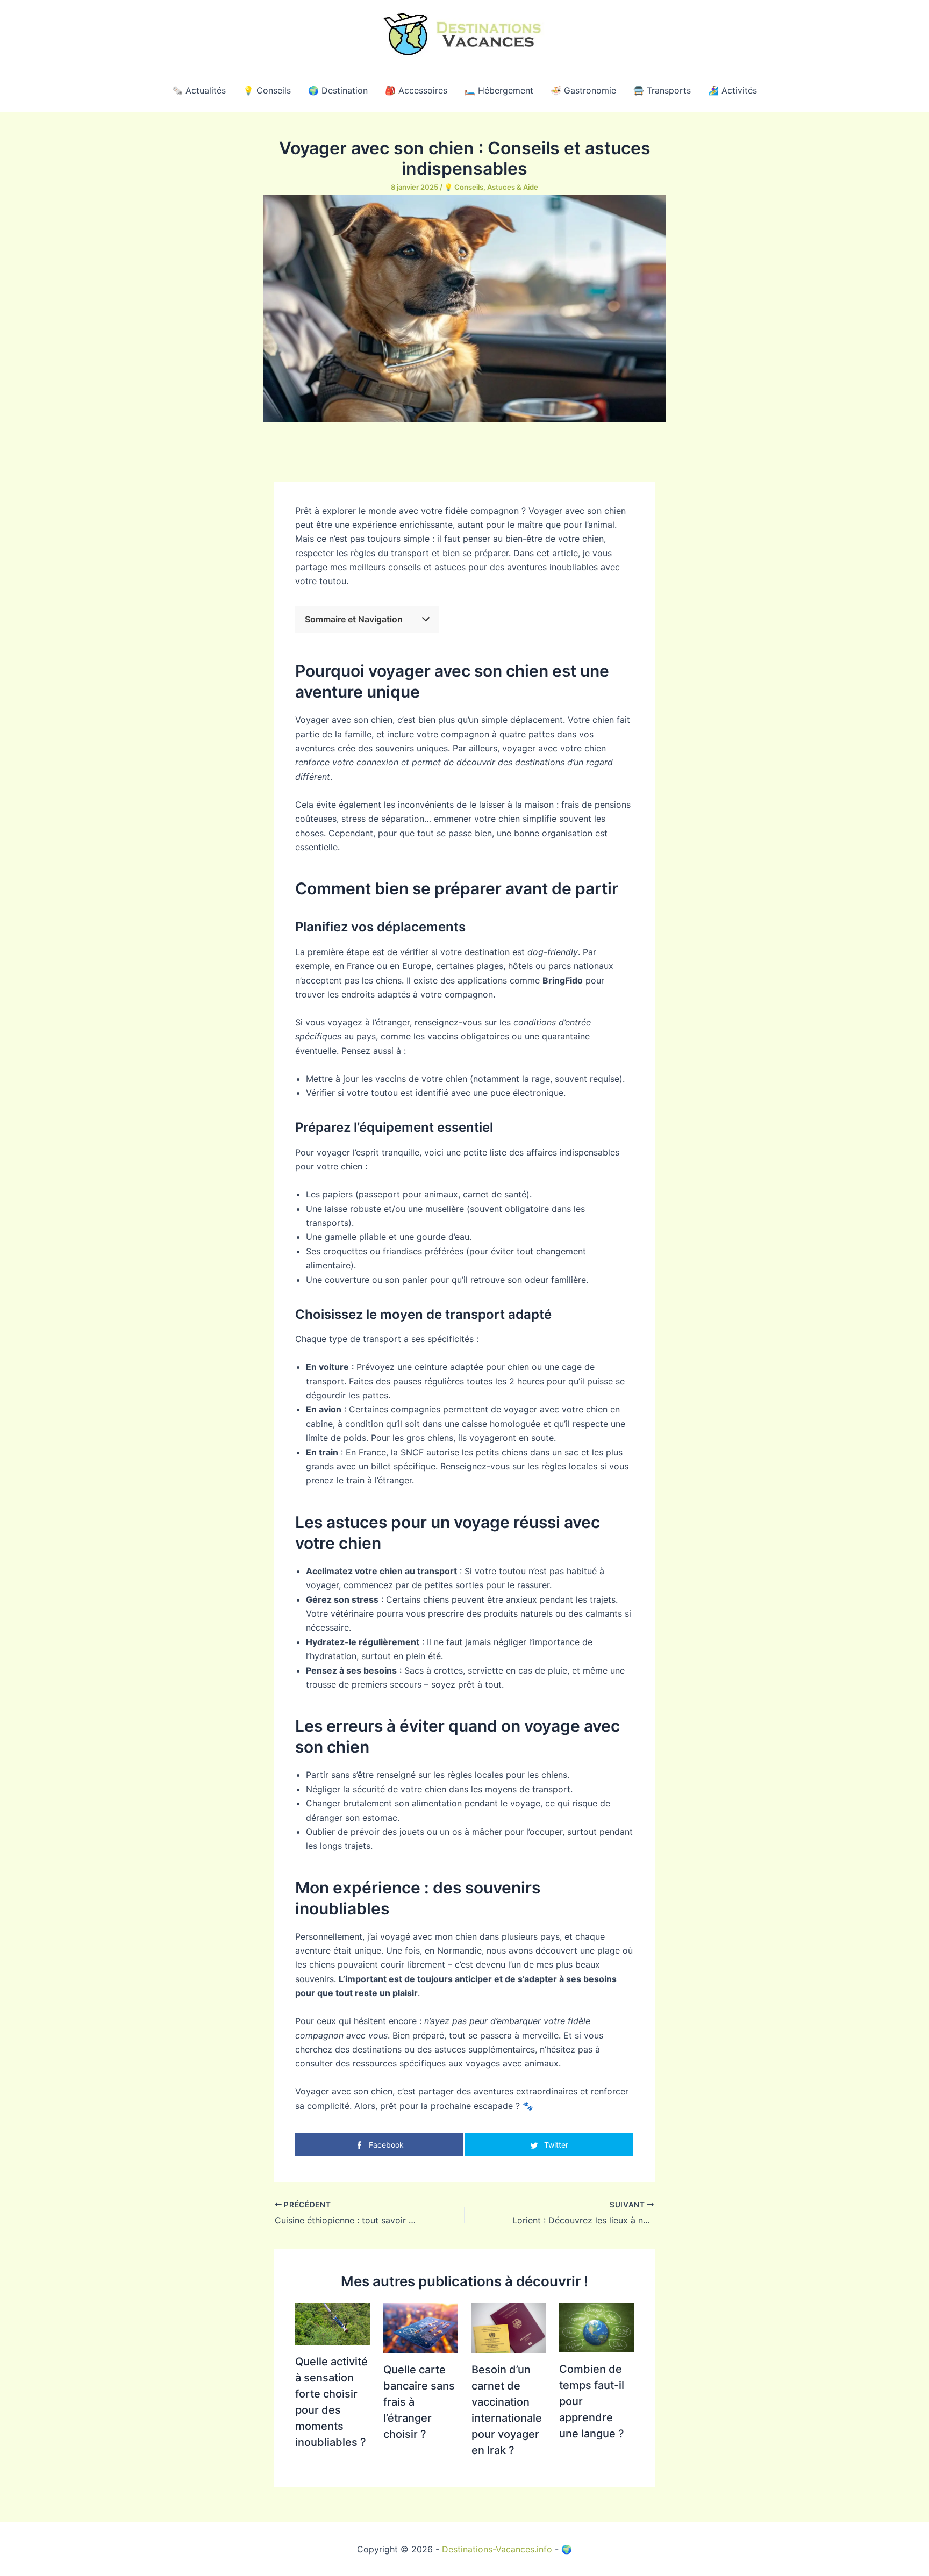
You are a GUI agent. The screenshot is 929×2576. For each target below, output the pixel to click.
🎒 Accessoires (416, 90)
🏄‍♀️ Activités (733, 90)
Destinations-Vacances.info (497, 2549)
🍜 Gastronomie (583, 90)
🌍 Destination (338, 90)
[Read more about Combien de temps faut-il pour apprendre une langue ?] (596, 2327)
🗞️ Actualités (199, 90)
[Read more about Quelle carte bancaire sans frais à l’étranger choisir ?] (421, 2327)
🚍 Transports (662, 90)
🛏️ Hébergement (499, 90)
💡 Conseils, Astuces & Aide (491, 187)
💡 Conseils (267, 90)
